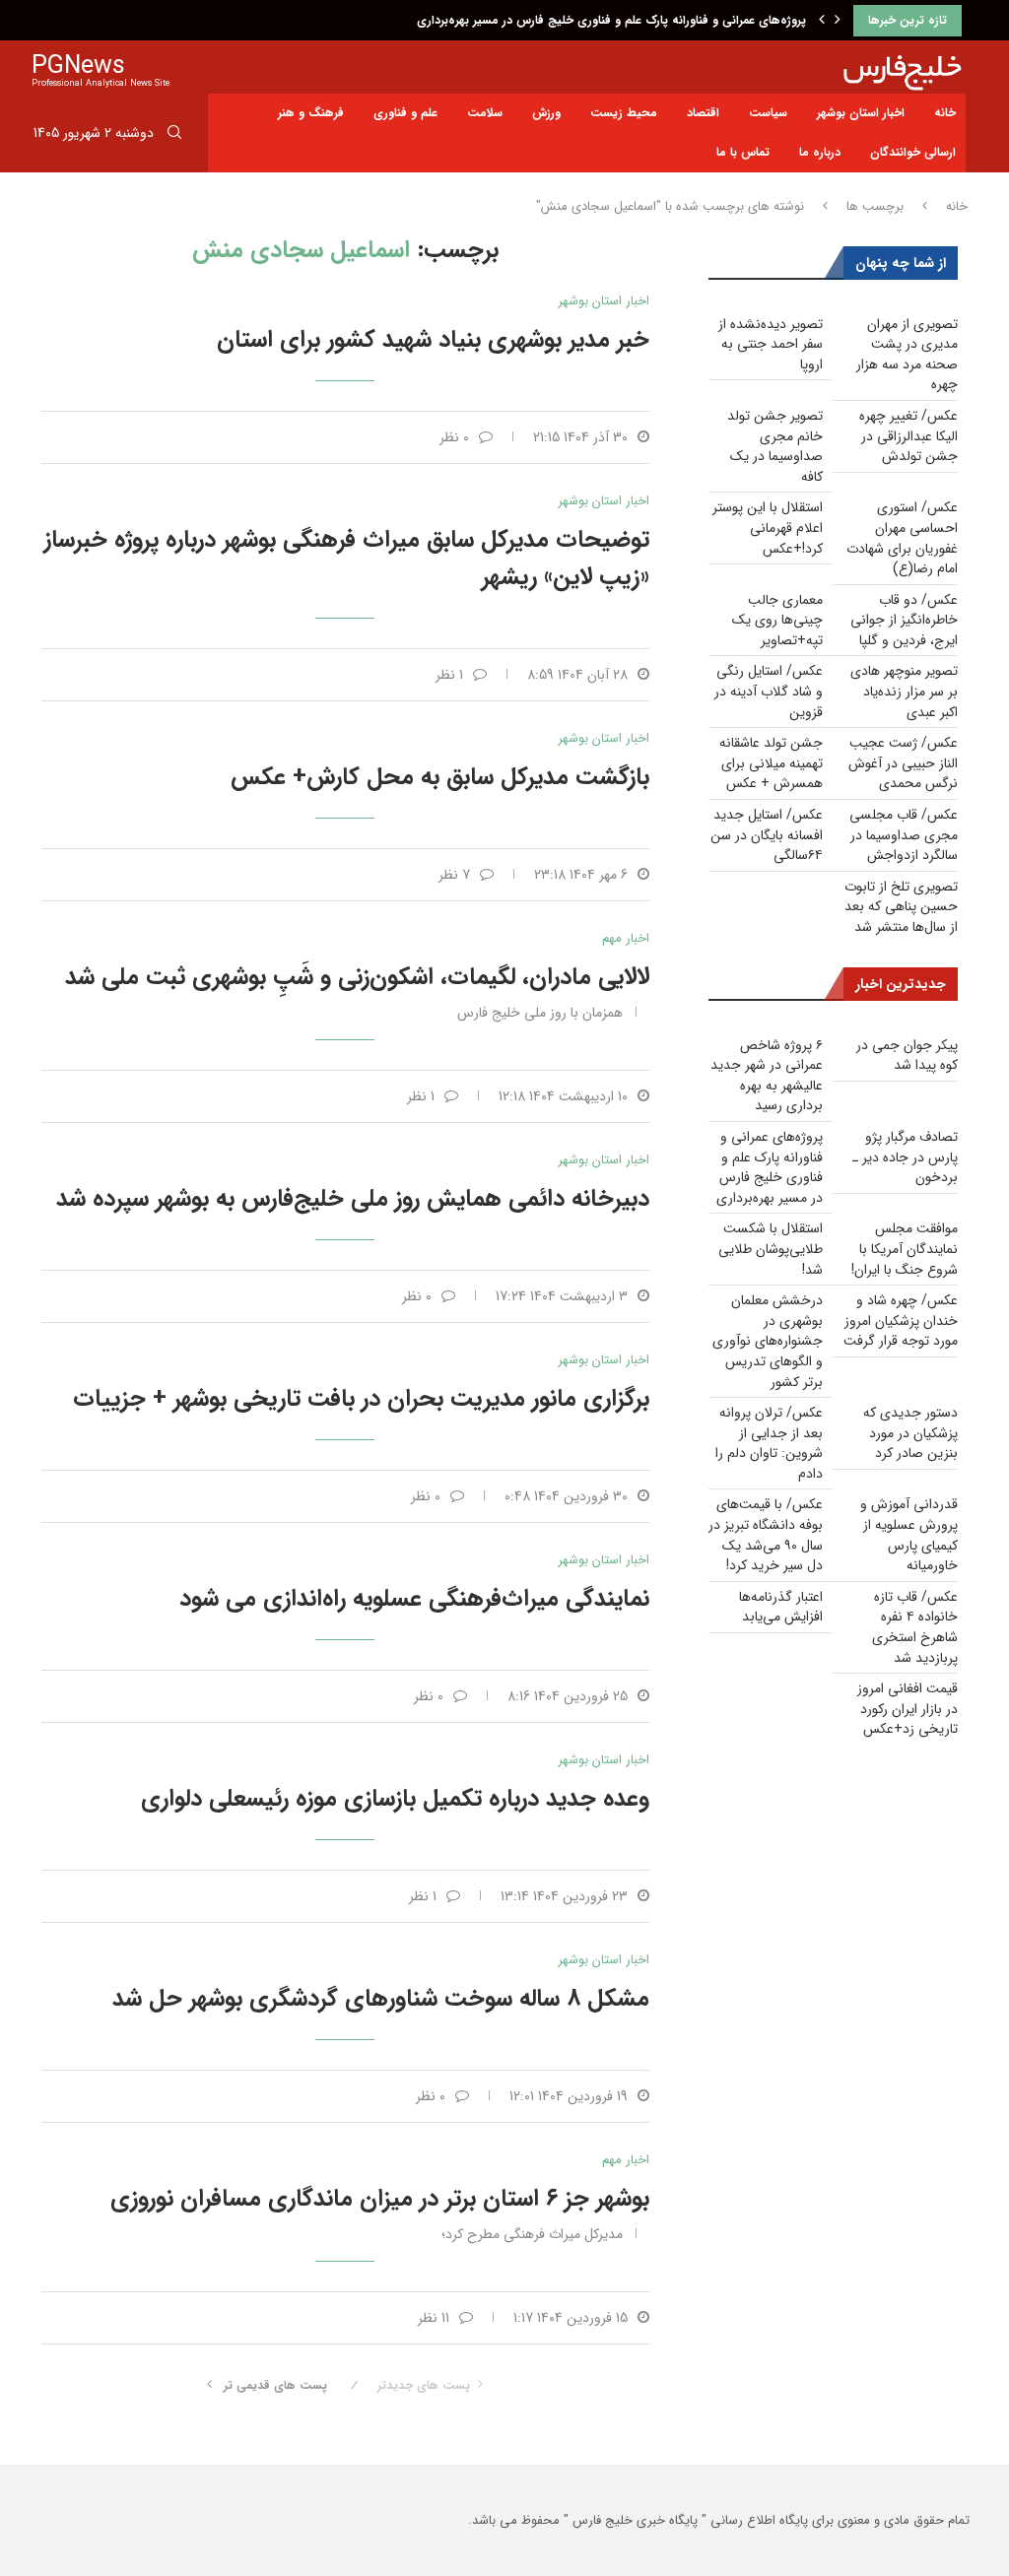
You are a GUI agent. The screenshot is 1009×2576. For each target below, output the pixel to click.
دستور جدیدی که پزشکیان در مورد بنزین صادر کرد (910, 1433)
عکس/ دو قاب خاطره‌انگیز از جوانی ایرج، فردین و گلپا (904, 620)
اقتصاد (703, 113)
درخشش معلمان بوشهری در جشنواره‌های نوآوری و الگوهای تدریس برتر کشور (768, 1341)
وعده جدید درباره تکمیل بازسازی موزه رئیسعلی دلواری (395, 1799)
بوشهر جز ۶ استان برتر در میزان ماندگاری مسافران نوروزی (380, 2199)
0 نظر (454, 437)
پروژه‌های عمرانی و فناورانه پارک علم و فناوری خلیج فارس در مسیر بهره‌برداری (611, 20)
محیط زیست (624, 113)
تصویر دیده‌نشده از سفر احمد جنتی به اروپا (771, 344)
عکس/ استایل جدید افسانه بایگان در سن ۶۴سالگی (767, 835)
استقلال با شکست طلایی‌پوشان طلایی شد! (771, 1249)
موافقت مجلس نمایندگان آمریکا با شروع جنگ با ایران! (905, 1249)
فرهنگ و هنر (311, 113)
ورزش (546, 113)
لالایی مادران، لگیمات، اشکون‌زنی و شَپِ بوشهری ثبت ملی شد (357, 977)
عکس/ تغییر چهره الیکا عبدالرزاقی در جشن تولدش (908, 436)
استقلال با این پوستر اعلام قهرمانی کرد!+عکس (768, 528)
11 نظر (434, 2318)
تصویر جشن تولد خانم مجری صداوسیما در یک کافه (775, 446)
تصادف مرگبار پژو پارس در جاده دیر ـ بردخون (905, 1157)
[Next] (838, 21)
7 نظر (454, 875)
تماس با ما (743, 152)
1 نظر (449, 675)
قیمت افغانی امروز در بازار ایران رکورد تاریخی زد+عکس (908, 1709)
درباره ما (820, 152)
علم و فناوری (405, 113)
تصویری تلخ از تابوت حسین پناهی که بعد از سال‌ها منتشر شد (901, 907)
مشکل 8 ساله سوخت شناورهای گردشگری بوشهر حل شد (381, 1999)
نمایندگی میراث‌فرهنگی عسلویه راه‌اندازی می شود (414, 1599)
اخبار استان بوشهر (861, 113)
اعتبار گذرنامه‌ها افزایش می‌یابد (781, 1607)
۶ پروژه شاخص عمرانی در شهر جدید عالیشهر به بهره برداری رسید (767, 1076)
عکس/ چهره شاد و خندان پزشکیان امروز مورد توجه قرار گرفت (901, 1321)
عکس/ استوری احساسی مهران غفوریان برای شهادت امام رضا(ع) (902, 538)
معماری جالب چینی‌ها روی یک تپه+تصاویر (777, 620)
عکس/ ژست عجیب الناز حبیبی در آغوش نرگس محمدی (903, 763)
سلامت (485, 113)
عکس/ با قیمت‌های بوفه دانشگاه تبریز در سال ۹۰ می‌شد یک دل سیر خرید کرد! (766, 1535)
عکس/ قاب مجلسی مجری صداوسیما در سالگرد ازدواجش (904, 835)
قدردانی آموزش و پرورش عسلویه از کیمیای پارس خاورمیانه (909, 1535)
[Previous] (822, 21)
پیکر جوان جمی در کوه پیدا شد (907, 1056)
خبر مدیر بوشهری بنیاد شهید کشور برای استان (433, 340)
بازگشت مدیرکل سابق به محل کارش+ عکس (440, 777)
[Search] (174, 136)
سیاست (768, 113)
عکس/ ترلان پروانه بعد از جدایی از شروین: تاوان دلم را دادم (769, 1443)
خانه (945, 113)
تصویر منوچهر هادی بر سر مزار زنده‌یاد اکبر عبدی (904, 691)
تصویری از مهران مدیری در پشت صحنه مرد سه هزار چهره (907, 355)
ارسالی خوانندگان (913, 152)
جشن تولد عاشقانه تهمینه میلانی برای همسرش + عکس (771, 763)
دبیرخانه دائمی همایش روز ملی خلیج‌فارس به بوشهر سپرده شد (353, 1199)
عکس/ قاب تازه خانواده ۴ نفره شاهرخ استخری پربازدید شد (915, 1627)
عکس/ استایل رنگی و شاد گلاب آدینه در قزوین (769, 691)
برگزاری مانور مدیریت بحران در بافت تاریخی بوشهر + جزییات (361, 1399)
